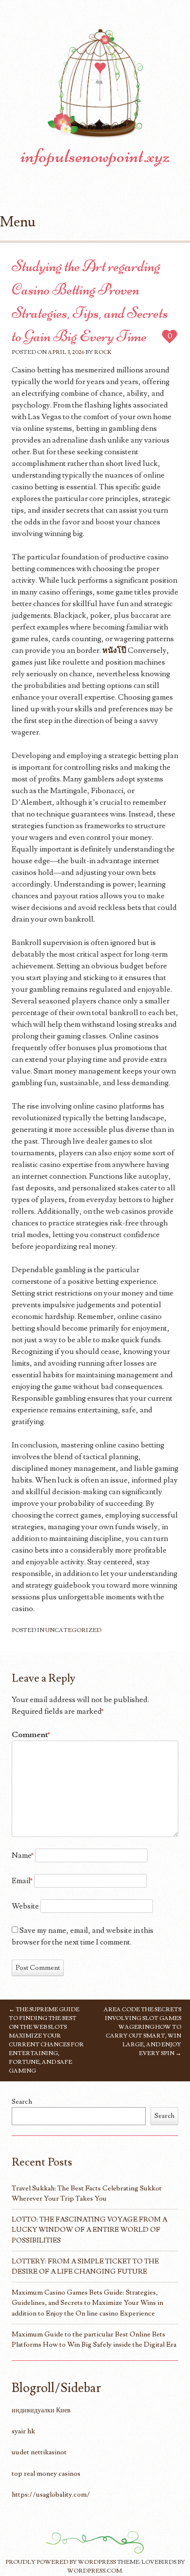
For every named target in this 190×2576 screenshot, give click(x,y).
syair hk (23, 2431)
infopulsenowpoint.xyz (95, 156)
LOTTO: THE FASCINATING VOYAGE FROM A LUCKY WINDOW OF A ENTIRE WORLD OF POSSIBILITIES (89, 2230)
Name (23, 1855)
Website (25, 1906)
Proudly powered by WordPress (61, 2562)
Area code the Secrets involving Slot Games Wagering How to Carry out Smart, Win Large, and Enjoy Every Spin (142, 2031)
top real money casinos (46, 2474)
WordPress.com (95, 2571)
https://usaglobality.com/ (51, 2494)
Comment (31, 1735)
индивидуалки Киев (41, 2410)
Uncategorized (73, 1630)
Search (22, 2102)
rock (103, 352)
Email (22, 1881)
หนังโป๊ (114, 650)
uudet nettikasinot (39, 2452)
